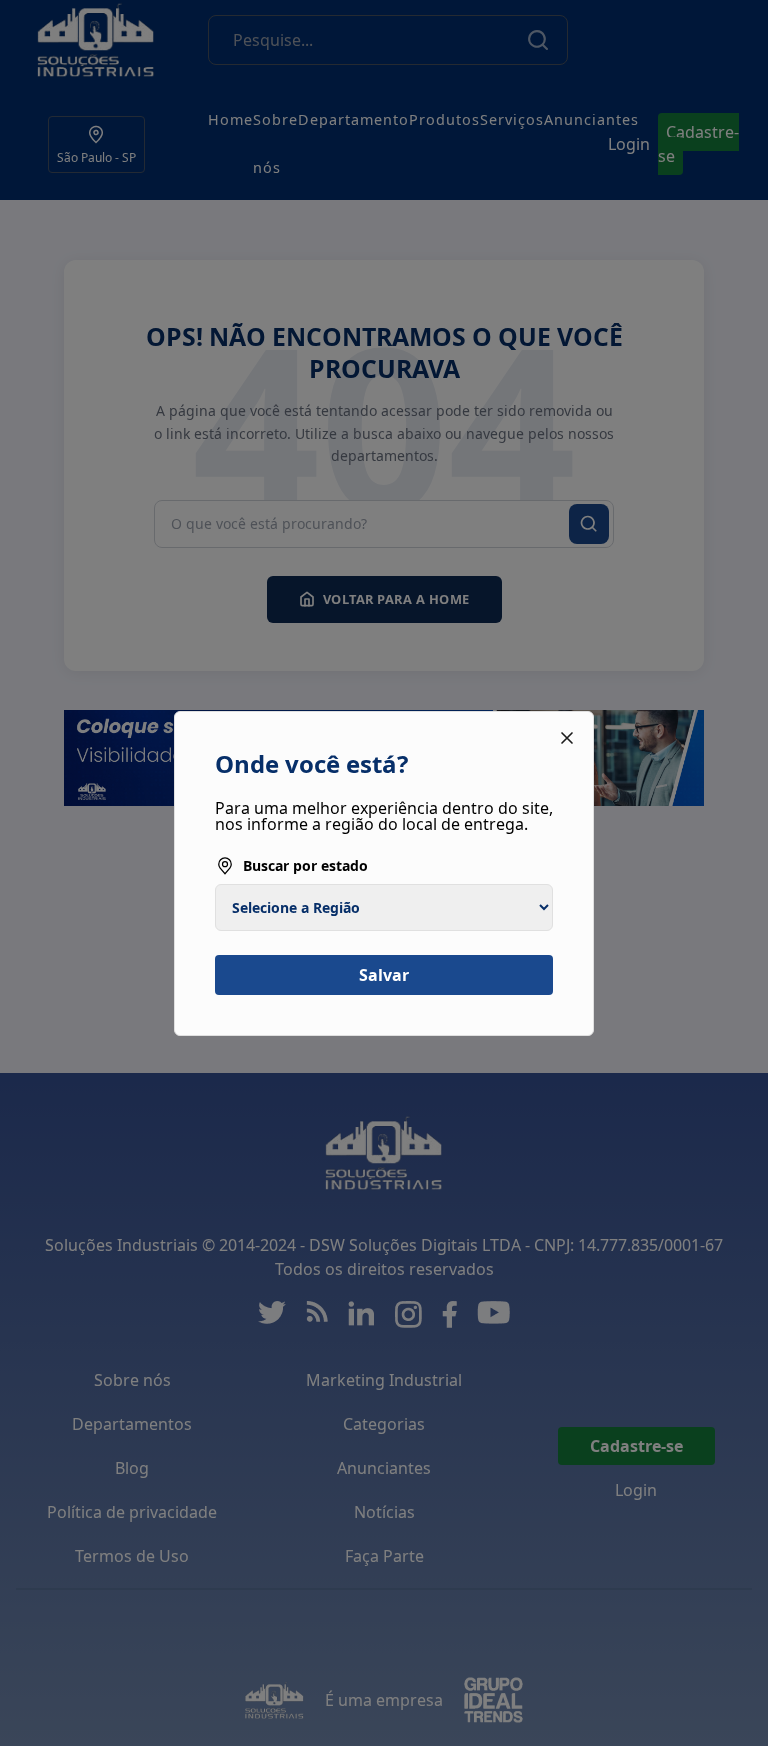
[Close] (567, 738)
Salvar (384, 975)
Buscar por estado (305, 865)
